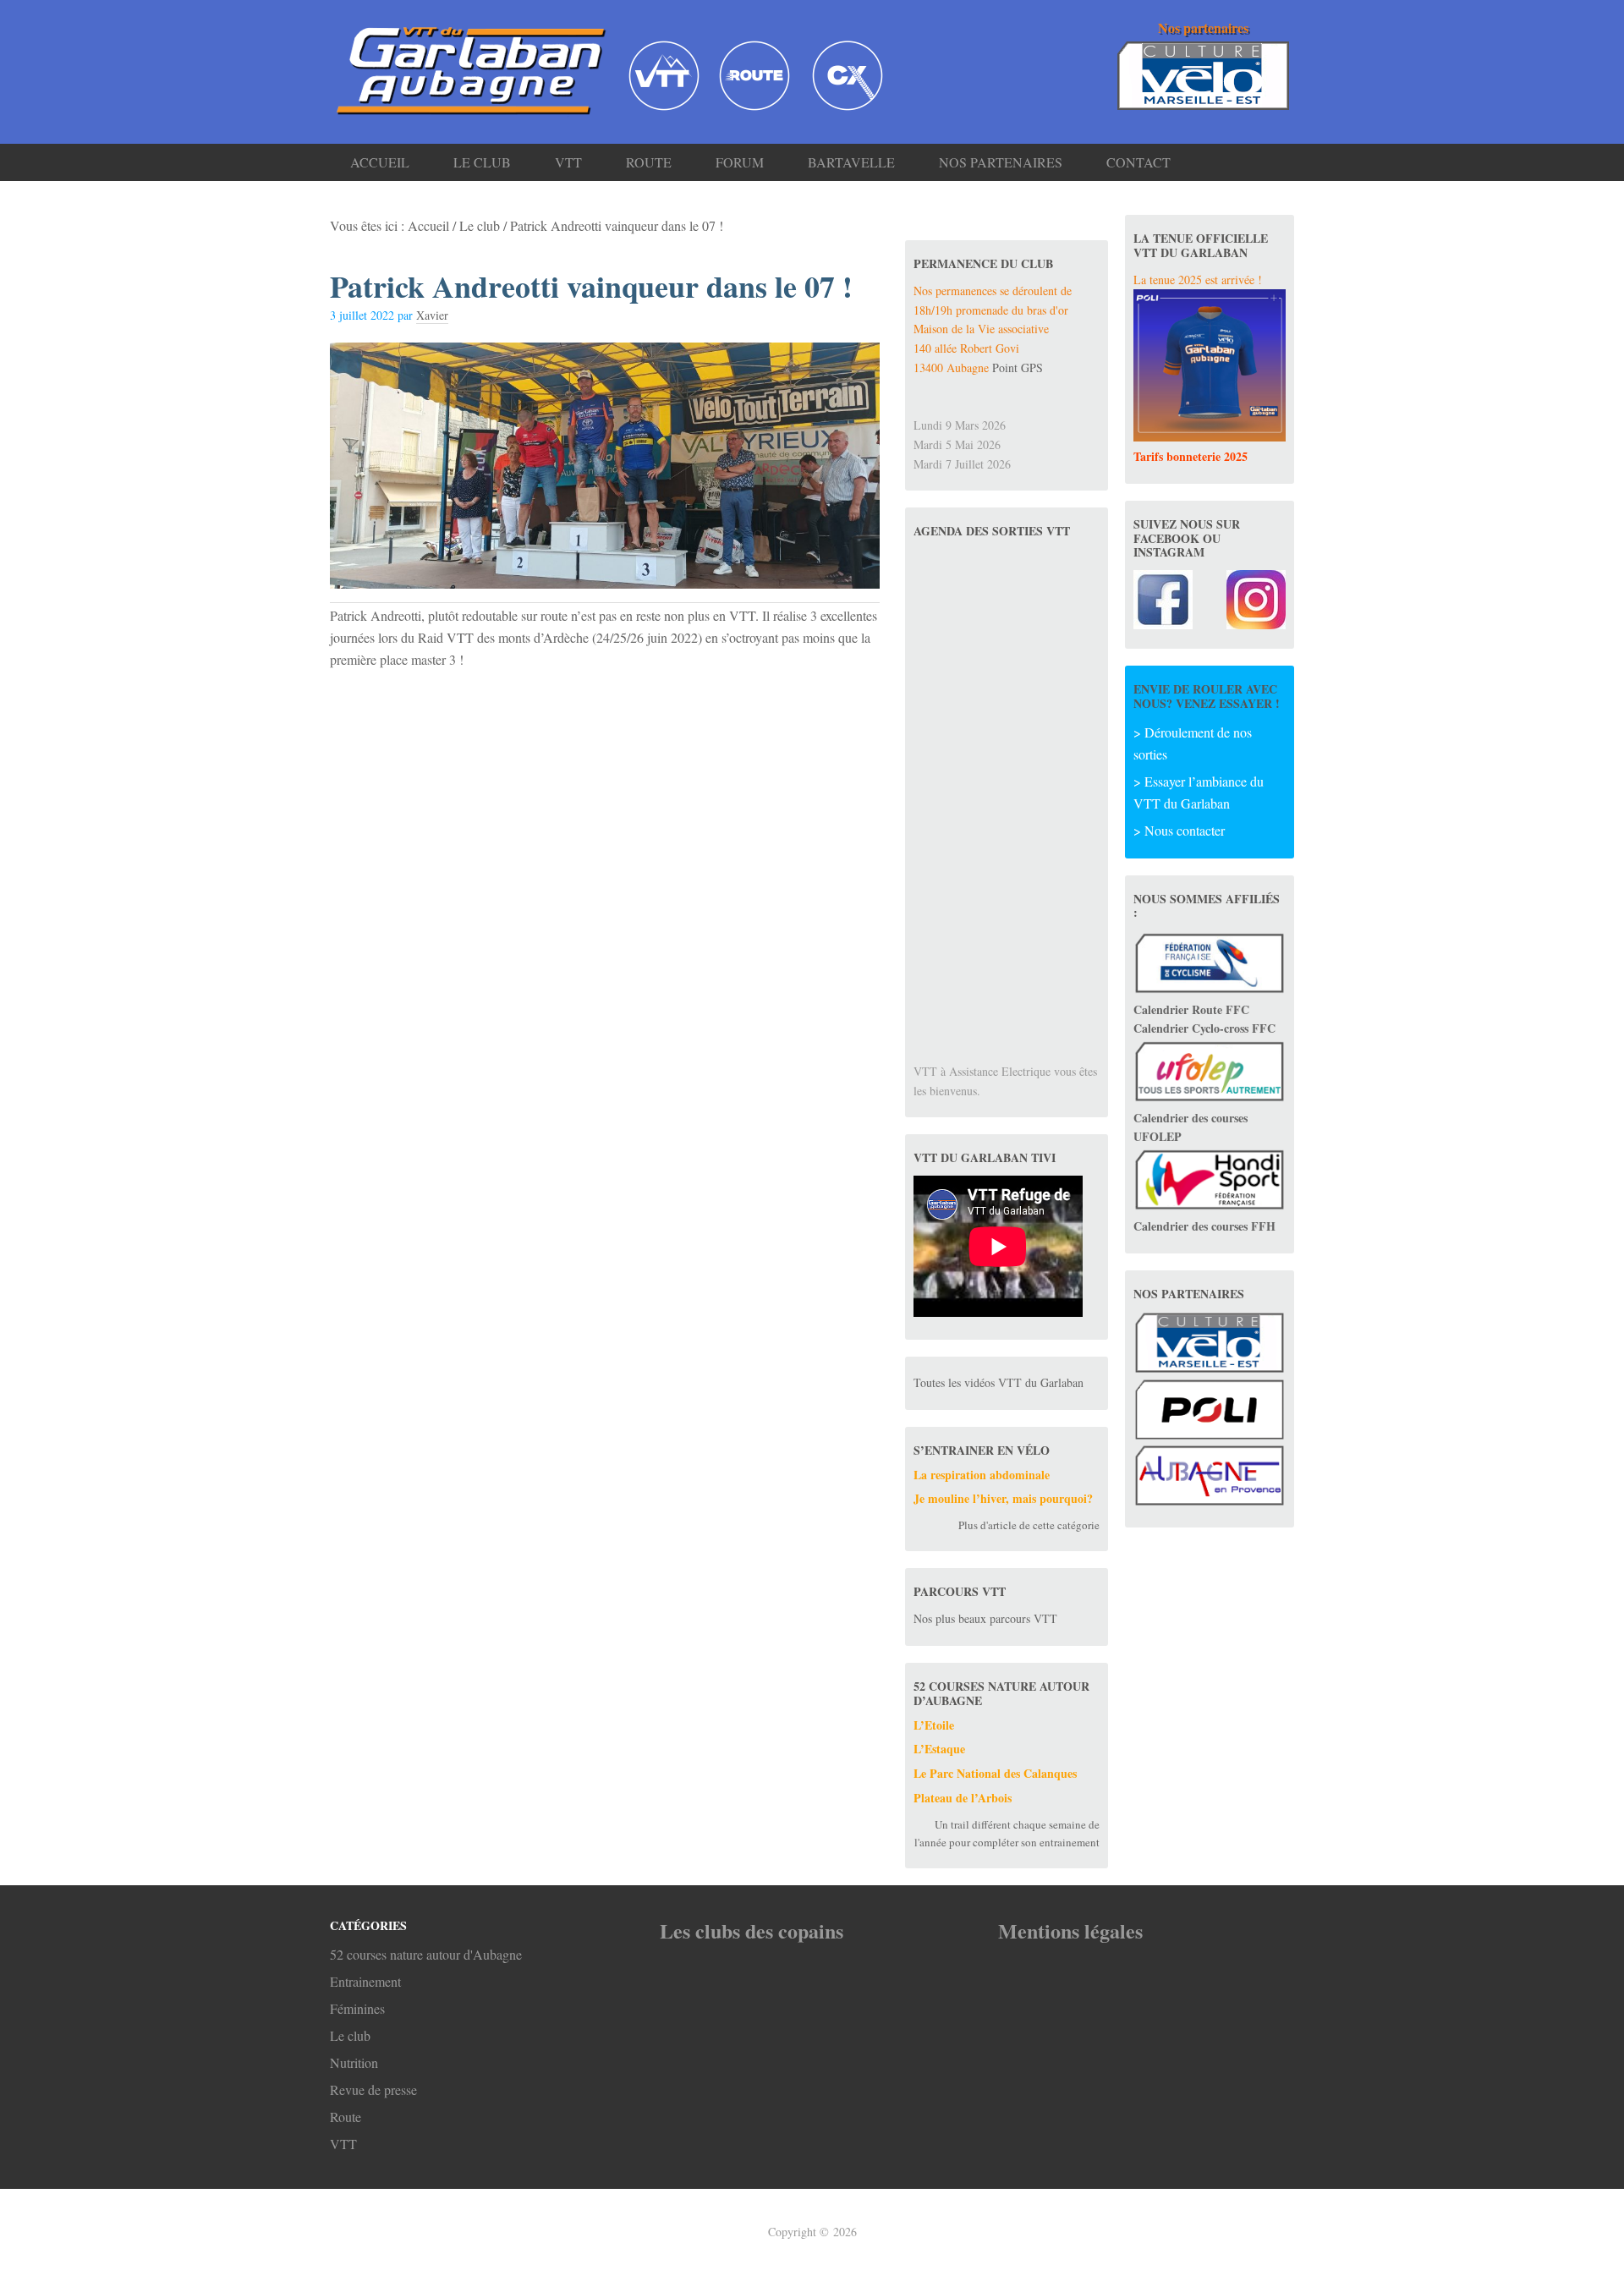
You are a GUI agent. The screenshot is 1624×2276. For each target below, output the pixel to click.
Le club (350, 2035)
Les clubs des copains (752, 1930)
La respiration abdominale (982, 1475)
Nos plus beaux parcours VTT (985, 1618)
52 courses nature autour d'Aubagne (426, 1954)
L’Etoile (934, 1725)
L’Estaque (939, 1749)
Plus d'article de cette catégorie (1029, 1525)
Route (346, 2117)
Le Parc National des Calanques (995, 1773)
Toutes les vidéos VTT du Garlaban (999, 1382)
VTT (343, 2144)
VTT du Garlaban (465, 69)
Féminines (357, 2008)
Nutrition (354, 2062)
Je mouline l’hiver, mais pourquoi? (1003, 1498)
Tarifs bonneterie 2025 (1191, 456)
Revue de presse (373, 2090)
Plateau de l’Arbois (963, 1798)
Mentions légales (1070, 1930)
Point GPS (1018, 367)
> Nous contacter (1179, 830)
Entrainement (365, 1981)
